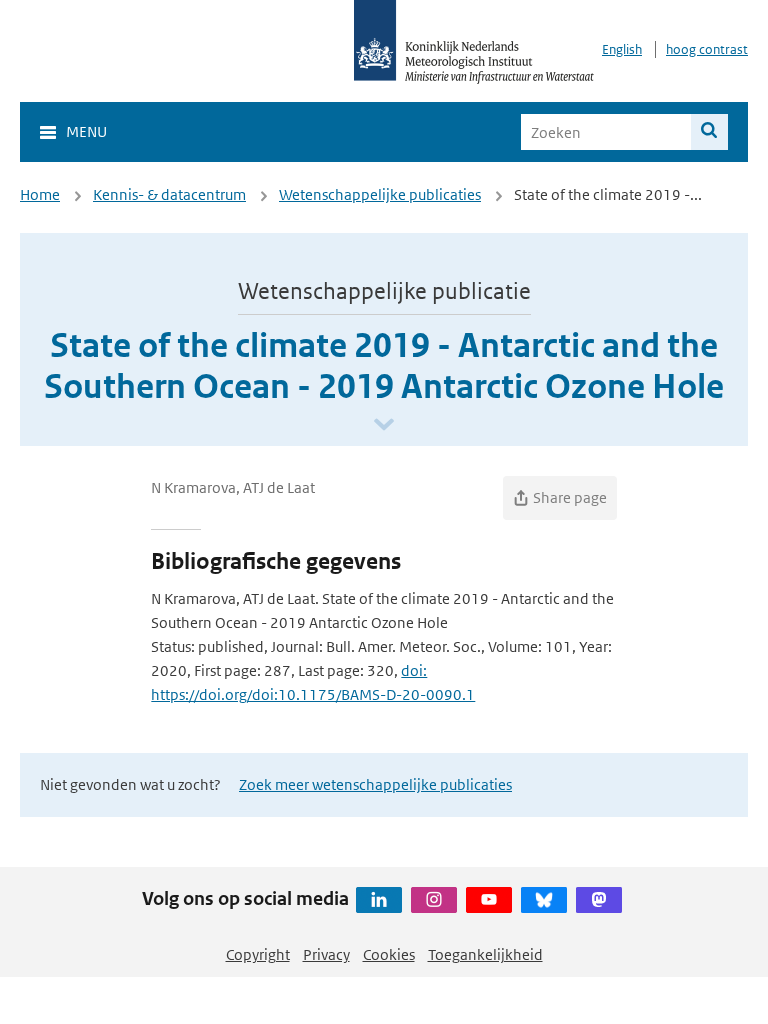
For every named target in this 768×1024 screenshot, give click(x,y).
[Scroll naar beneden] (384, 425)
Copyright (258, 954)
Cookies (389, 954)
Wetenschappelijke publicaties (380, 194)
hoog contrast (707, 49)
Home (40, 194)
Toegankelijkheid (485, 954)
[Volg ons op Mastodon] (599, 900)
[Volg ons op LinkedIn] (379, 900)
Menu (86, 131)
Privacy (326, 954)
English (622, 49)
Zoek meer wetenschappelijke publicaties (375, 784)
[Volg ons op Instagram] (434, 900)
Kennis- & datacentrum (169, 194)
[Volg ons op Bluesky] (544, 900)
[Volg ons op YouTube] (489, 900)
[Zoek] (709, 132)
